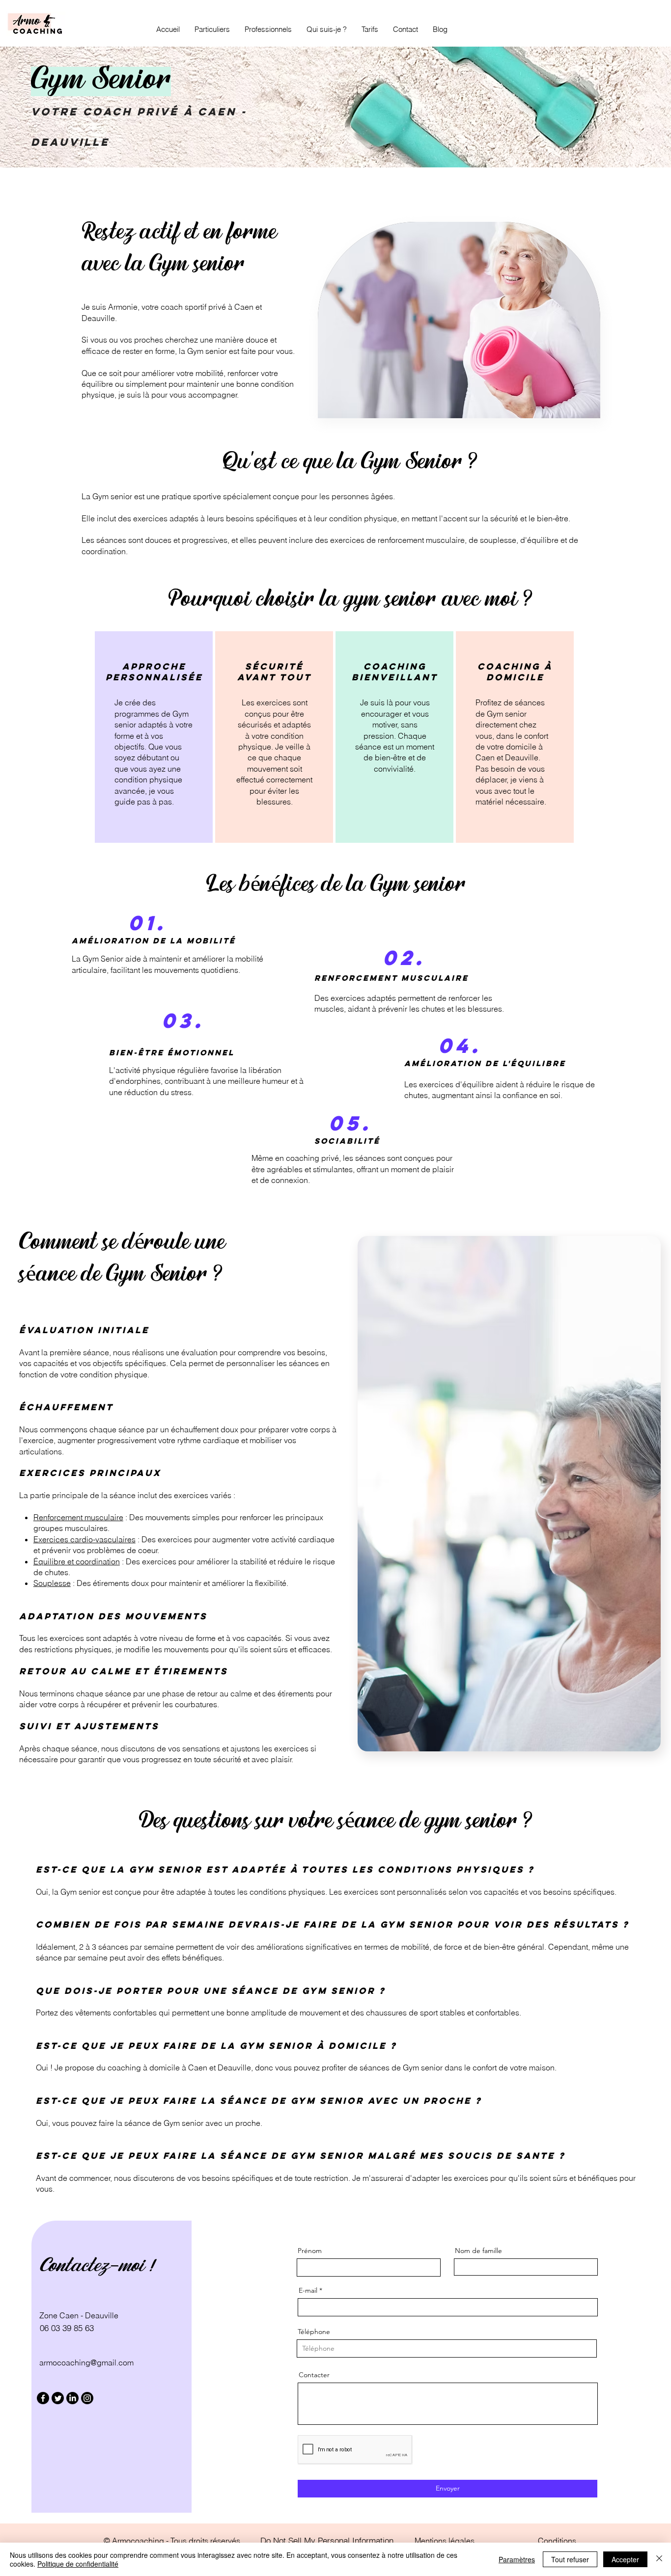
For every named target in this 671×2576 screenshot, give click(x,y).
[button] (212, 29)
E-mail (308, 2290)
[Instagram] (87, 2398)
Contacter (314, 2375)
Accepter (625, 2559)
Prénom (310, 2251)
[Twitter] (58, 2398)
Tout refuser (570, 2559)
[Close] (659, 2559)
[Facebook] (43, 2398)
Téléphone (314, 2332)
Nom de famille (478, 2251)
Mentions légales (445, 2541)
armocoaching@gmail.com (86, 2362)
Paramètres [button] (517, 2559)
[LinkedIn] (72, 2398)
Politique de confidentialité (78, 2564)
